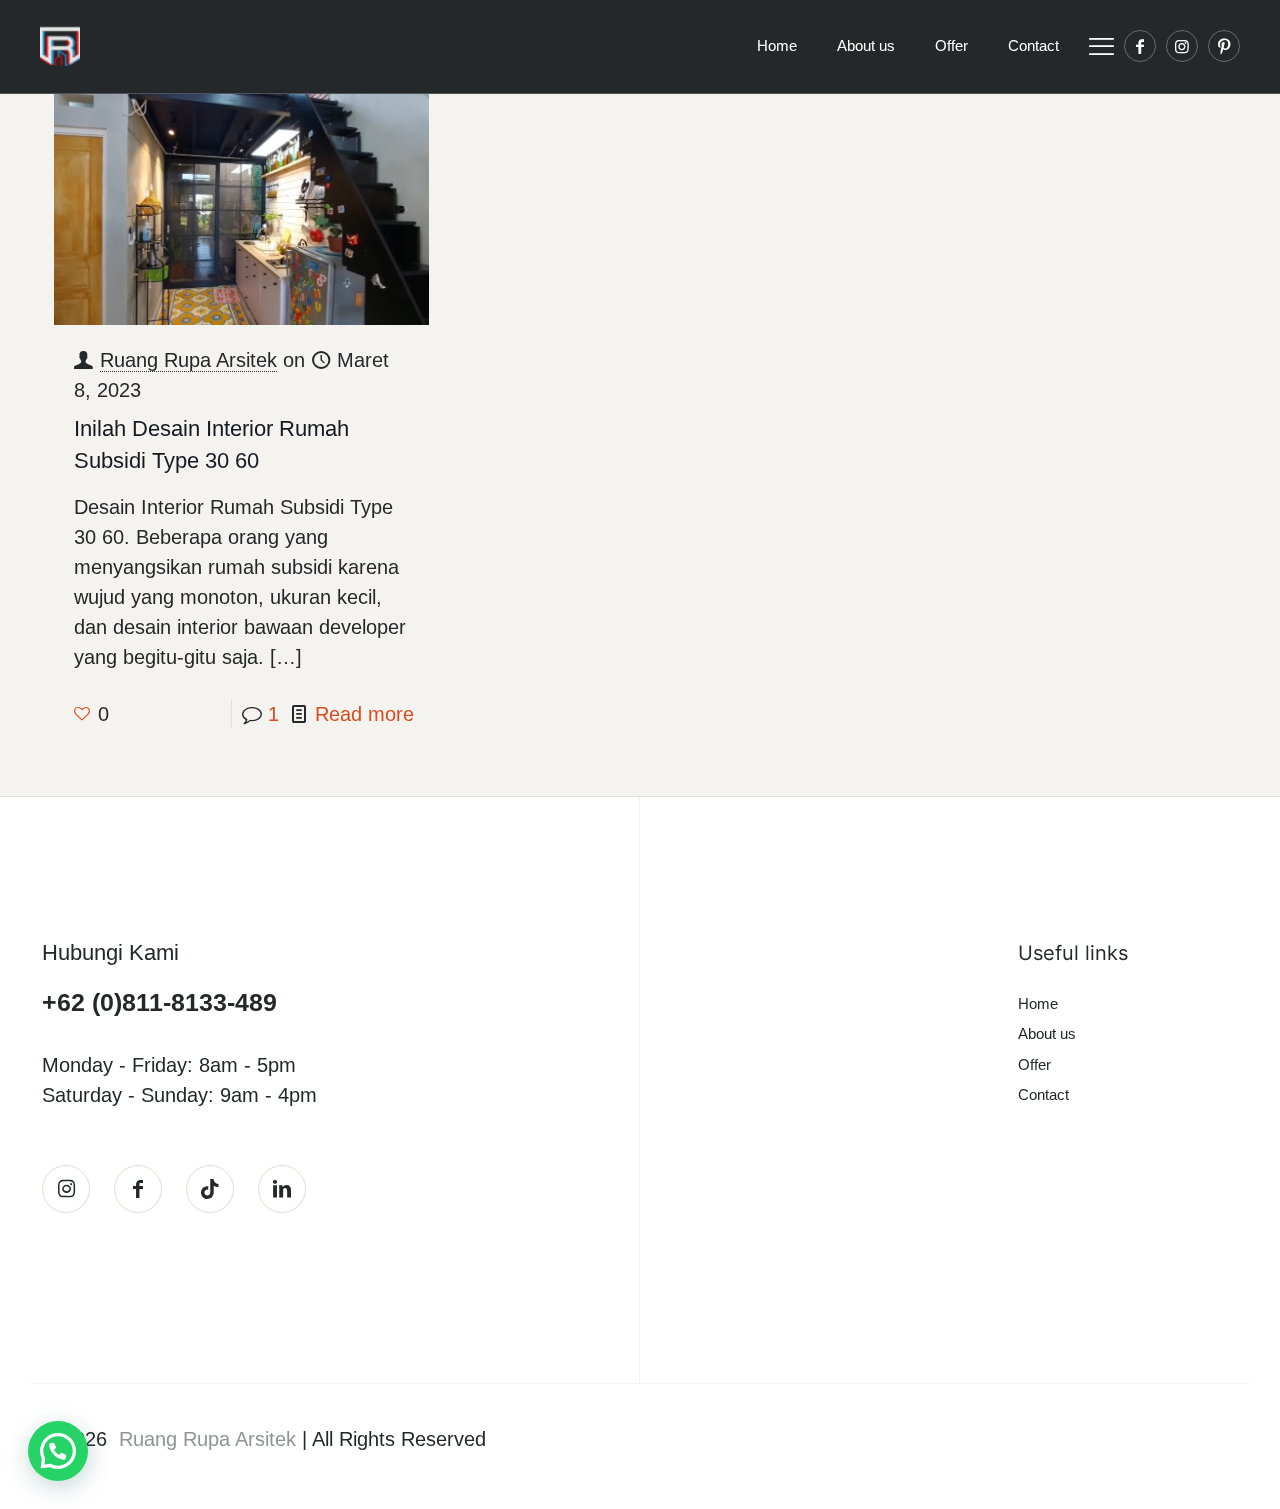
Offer (1034, 1064)
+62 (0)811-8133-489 (159, 1002)
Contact (1043, 1094)
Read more (364, 714)
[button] (58, 1451)
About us (1047, 1033)
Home (1038, 1003)
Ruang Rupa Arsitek (188, 360)
